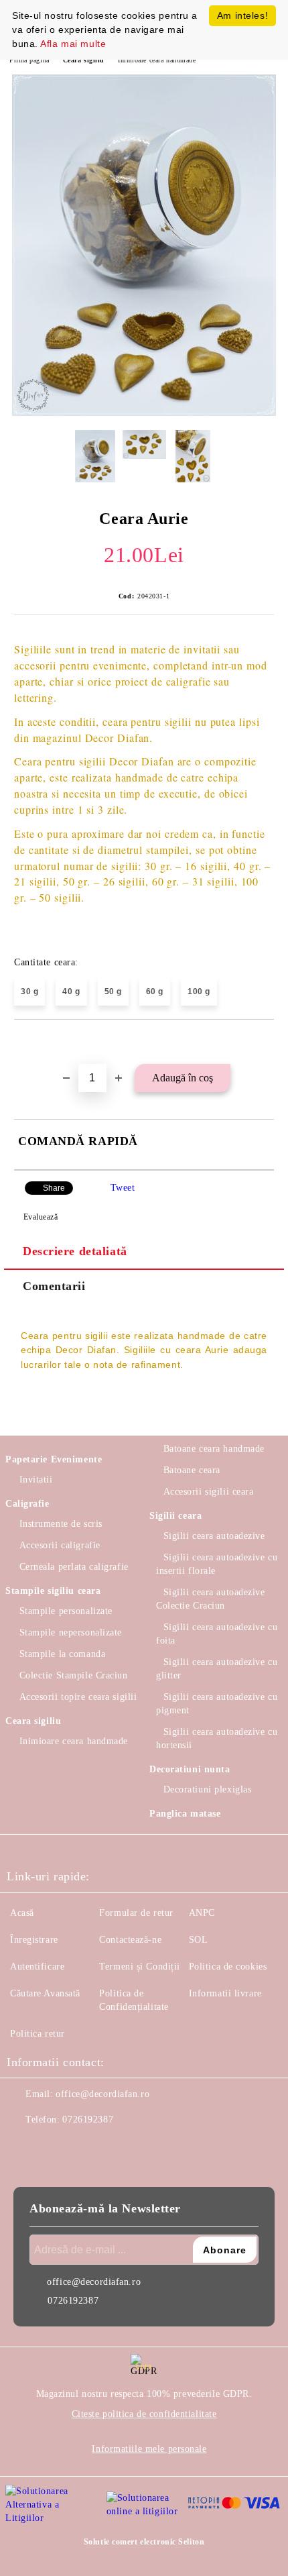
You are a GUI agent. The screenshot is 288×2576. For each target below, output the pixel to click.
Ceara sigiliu (84, 60)
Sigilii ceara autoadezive (214, 1536)
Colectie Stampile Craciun (74, 1675)
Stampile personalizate (66, 1611)
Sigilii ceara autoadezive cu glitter (217, 1669)
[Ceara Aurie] (144, 413)
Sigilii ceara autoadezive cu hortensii (217, 1738)
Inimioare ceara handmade (157, 60)
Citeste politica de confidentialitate (144, 2414)
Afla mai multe (73, 44)
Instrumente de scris (61, 1524)
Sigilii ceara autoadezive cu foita (217, 1634)
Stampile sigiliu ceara (53, 1591)
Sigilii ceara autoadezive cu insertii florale (217, 1564)
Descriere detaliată (75, 1251)
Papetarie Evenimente (54, 1459)
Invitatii (36, 1480)
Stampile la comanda (62, 1654)
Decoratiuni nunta (190, 1769)
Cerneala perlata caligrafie (74, 1567)
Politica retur (38, 2034)
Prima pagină (29, 60)
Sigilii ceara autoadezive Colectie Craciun (211, 1599)
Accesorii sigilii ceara (208, 1492)
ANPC (202, 1913)
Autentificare (37, 1967)
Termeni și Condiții (140, 1967)
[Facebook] (24, 2147)
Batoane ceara (192, 1470)
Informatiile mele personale (149, 2449)
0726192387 (88, 2119)
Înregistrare (34, 1940)
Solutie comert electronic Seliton (144, 2542)
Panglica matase (185, 1814)
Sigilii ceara (175, 1516)
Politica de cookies (228, 1967)
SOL (199, 1940)
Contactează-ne (130, 1940)
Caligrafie (27, 1504)
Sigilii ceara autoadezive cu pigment (217, 1704)
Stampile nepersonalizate (71, 1632)
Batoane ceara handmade (214, 1449)
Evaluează (41, 1217)
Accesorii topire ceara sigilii (78, 1697)
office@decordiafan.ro (102, 2094)
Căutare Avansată (45, 1993)
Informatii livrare (225, 1993)
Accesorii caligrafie (60, 1545)
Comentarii (54, 1286)
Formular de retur (136, 1913)
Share (54, 1188)
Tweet (123, 1188)
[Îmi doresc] (264, 1042)
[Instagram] (54, 2147)
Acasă (22, 1913)
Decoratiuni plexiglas (207, 1789)
